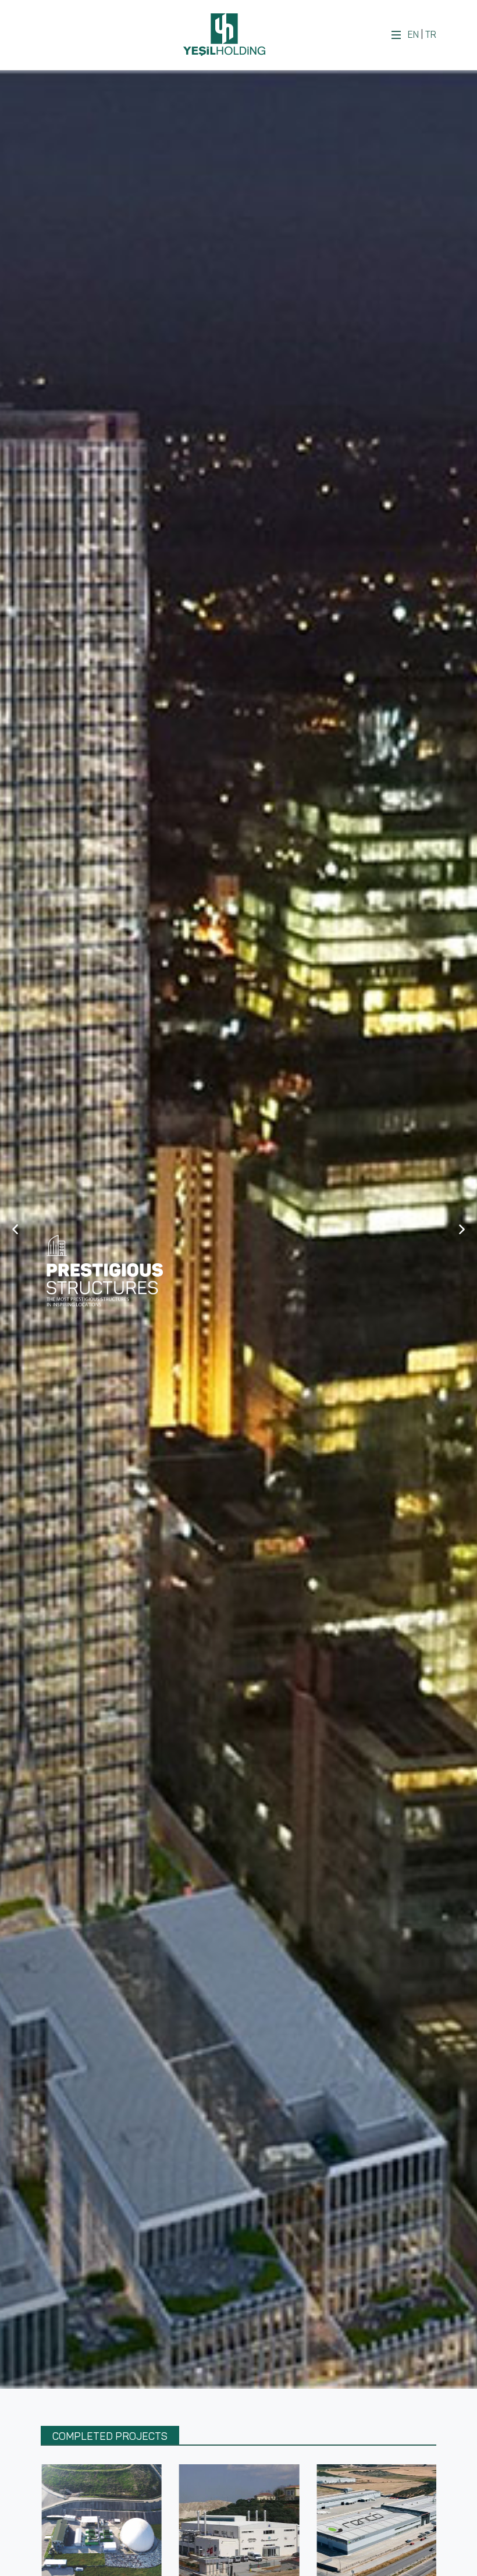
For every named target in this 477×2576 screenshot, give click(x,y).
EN (413, 35)
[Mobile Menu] (396, 35)
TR (431, 35)
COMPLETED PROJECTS (110, 2436)
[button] (15, 1230)
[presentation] (30, 2541)
